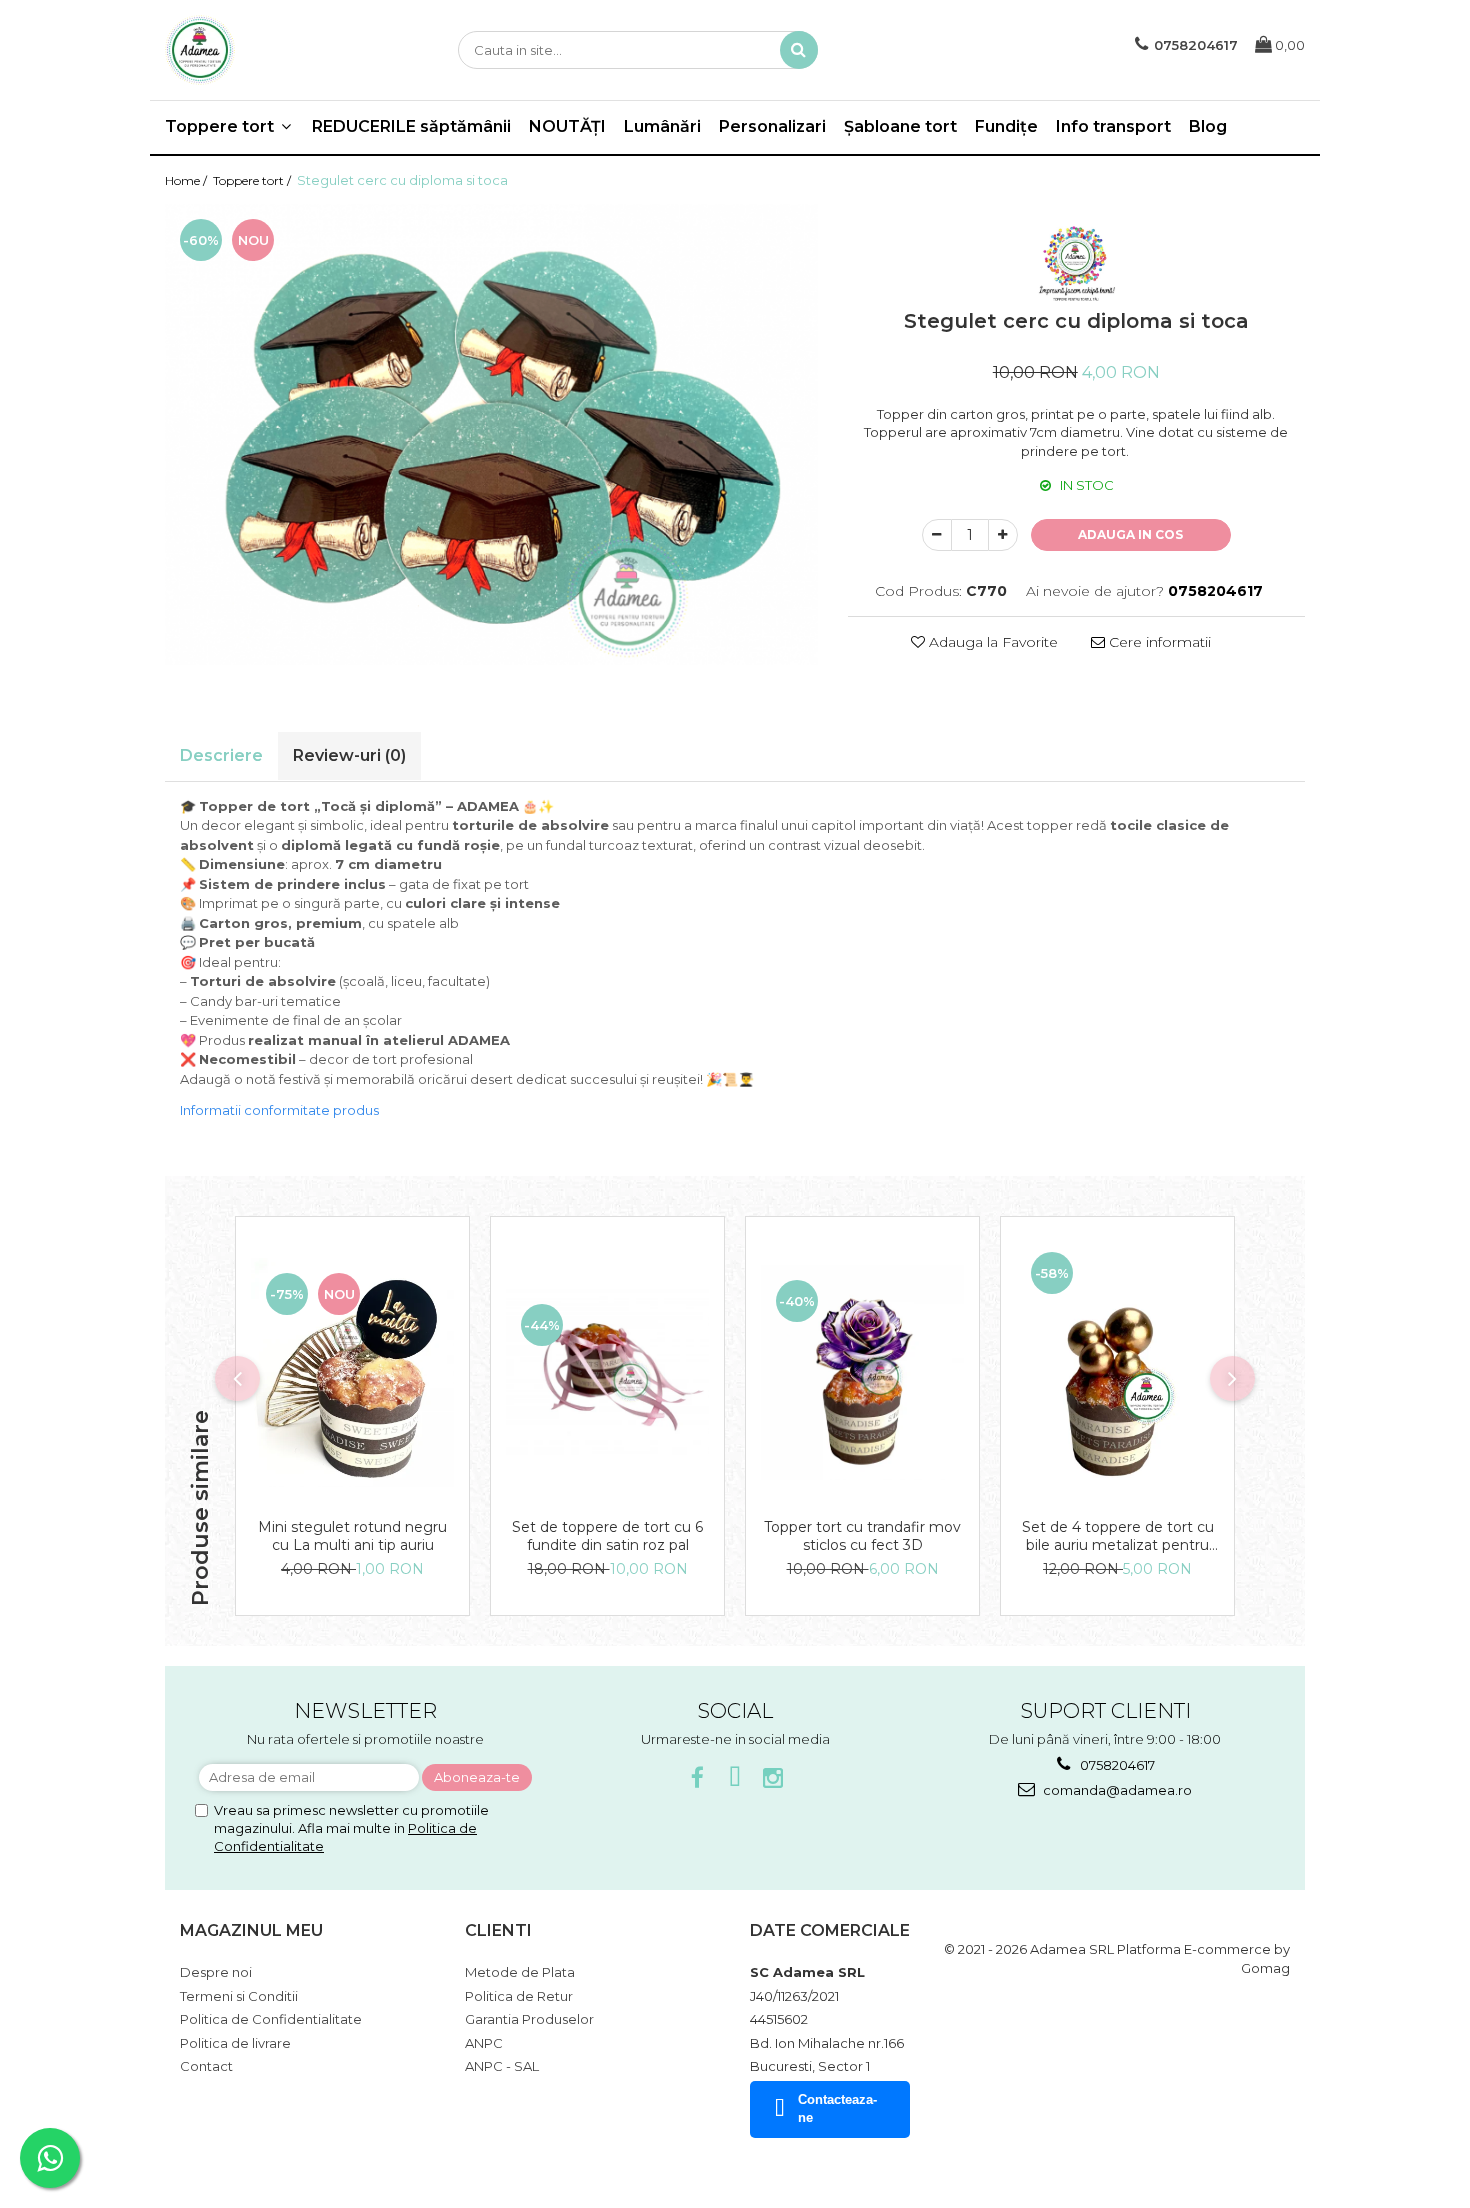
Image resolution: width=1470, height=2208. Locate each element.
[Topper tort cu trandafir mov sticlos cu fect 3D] (862, 1373)
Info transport (1113, 126)
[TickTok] (735, 1778)
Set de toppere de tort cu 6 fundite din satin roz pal (607, 1536)
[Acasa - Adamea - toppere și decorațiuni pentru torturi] (265, 50)
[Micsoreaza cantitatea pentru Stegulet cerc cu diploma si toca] (937, 535)
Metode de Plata (520, 1972)
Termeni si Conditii (239, 1996)
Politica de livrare (235, 2043)
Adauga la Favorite (991, 642)
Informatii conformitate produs (279, 1110)
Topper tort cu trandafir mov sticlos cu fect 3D (862, 1536)
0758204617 (1116, 1765)
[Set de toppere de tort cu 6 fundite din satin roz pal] (607, 1372)
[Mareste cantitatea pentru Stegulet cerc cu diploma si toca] (1003, 535)
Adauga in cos (1130, 534)
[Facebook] (697, 1778)
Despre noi (216, 1972)
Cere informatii (1158, 642)
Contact (206, 2066)
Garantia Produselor (529, 2019)
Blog (1208, 126)
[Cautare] (799, 50)
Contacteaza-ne (837, 2109)
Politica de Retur (519, 1996)
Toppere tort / (253, 180)
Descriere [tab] (221, 755)
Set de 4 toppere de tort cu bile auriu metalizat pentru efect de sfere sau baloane (1118, 1536)
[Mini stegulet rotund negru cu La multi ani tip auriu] (352, 1373)
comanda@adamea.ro (1116, 1790)
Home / (187, 180)
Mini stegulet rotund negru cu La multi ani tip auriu (352, 1536)
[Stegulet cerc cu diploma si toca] (491, 434)
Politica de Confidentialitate (271, 2019)
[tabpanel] (491, 434)
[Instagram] (773, 1778)
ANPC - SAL (502, 2066)
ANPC (484, 2043)
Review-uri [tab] (349, 755)
